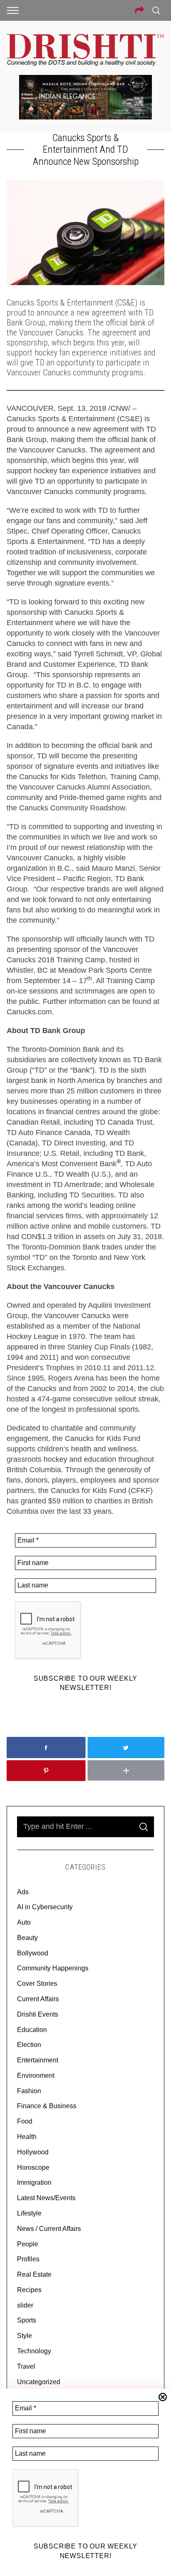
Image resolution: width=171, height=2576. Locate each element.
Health (27, 2137)
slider (25, 2305)
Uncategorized (39, 2382)
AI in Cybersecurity (45, 1907)
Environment (36, 2075)
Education (32, 2030)
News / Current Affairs (49, 2229)
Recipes (29, 2290)
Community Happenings (53, 1968)
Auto (24, 1922)
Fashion (29, 2091)
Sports (27, 2320)
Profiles (28, 2259)
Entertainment (38, 2060)
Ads (23, 1892)
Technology (34, 2351)
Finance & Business (47, 2106)
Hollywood (33, 2152)
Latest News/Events (46, 2198)
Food (25, 2121)
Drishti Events (38, 2014)
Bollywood (33, 1953)
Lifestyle (29, 2213)
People (28, 2244)
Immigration (34, 2182)
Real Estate (34, 2274)
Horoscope (33, 2167)
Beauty (27, 1938)
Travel (26, 2366)
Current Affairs (38, 1999)
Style (24, 2336)
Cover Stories (37, 1984)
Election (29, 2045)
